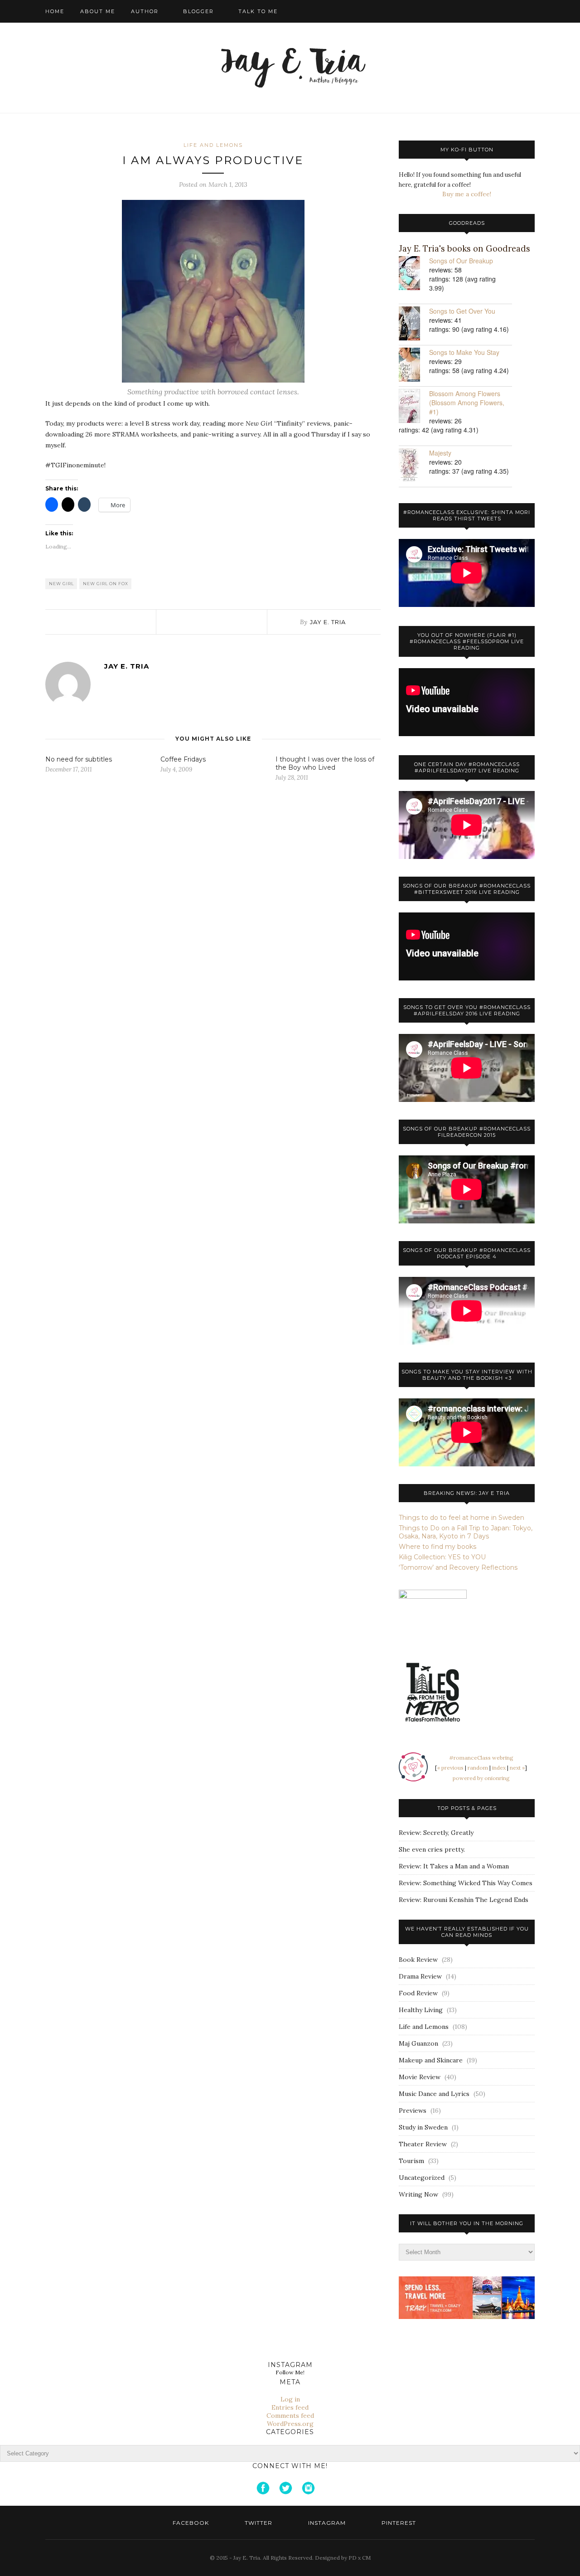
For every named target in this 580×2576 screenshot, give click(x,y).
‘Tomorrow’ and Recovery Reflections (458, 1567)
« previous (450, 1768)
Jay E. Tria (328, 622)
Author (145, 11)
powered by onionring (481, 1778)
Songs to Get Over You (462, 311)
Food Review (418, 1993)
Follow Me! (290, 2372)
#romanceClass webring (481, 1758)
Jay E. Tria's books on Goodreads (464, 249)
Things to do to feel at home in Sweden (462, 1518)
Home (55, 11)
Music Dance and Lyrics (434, 2094)
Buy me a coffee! (467, 194)
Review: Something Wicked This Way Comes (466, 1883)
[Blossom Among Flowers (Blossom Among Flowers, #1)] (414, 407)
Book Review (418, 1960)
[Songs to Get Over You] (414, 324)
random (478, 1768)
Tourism (411, 2161)
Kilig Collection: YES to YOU (442, 1557)
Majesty (440, 453)
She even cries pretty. (432, 1849)
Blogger (198, 11)
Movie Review (420, 2077)
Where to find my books (437, 1547)
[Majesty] (414, 466)
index (499, 1768)
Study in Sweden (423, 2127)
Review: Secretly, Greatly (436, 1833)
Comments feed (290, 2416)
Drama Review (420, 1976)
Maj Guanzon (418, 2043)
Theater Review (423, 2144)
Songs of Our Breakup (461, 261)
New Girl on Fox (106, 584)
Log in (290, 2399)
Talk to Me (258, 11)
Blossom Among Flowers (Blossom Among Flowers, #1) (467, 403)
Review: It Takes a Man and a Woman (454, 1866)
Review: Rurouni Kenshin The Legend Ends (464, 1900)
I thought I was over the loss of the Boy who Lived (325, 763)
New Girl (61, 584)
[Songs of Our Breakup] (414, 274)
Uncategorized (422, 2178)
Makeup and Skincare (431, 2060)
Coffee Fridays (183, 759)
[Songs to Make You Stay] (414, 366)
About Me (98, 11)
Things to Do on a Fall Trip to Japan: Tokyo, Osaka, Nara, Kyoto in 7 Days (466, 1532)
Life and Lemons (213, 145)
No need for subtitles (79, 759)
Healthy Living (421, 2010)
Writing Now (418, 2194)
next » (517, 1768)
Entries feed (290, 2407)
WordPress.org (290, 2424)
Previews (413, 2110)
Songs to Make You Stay (464, 352)
